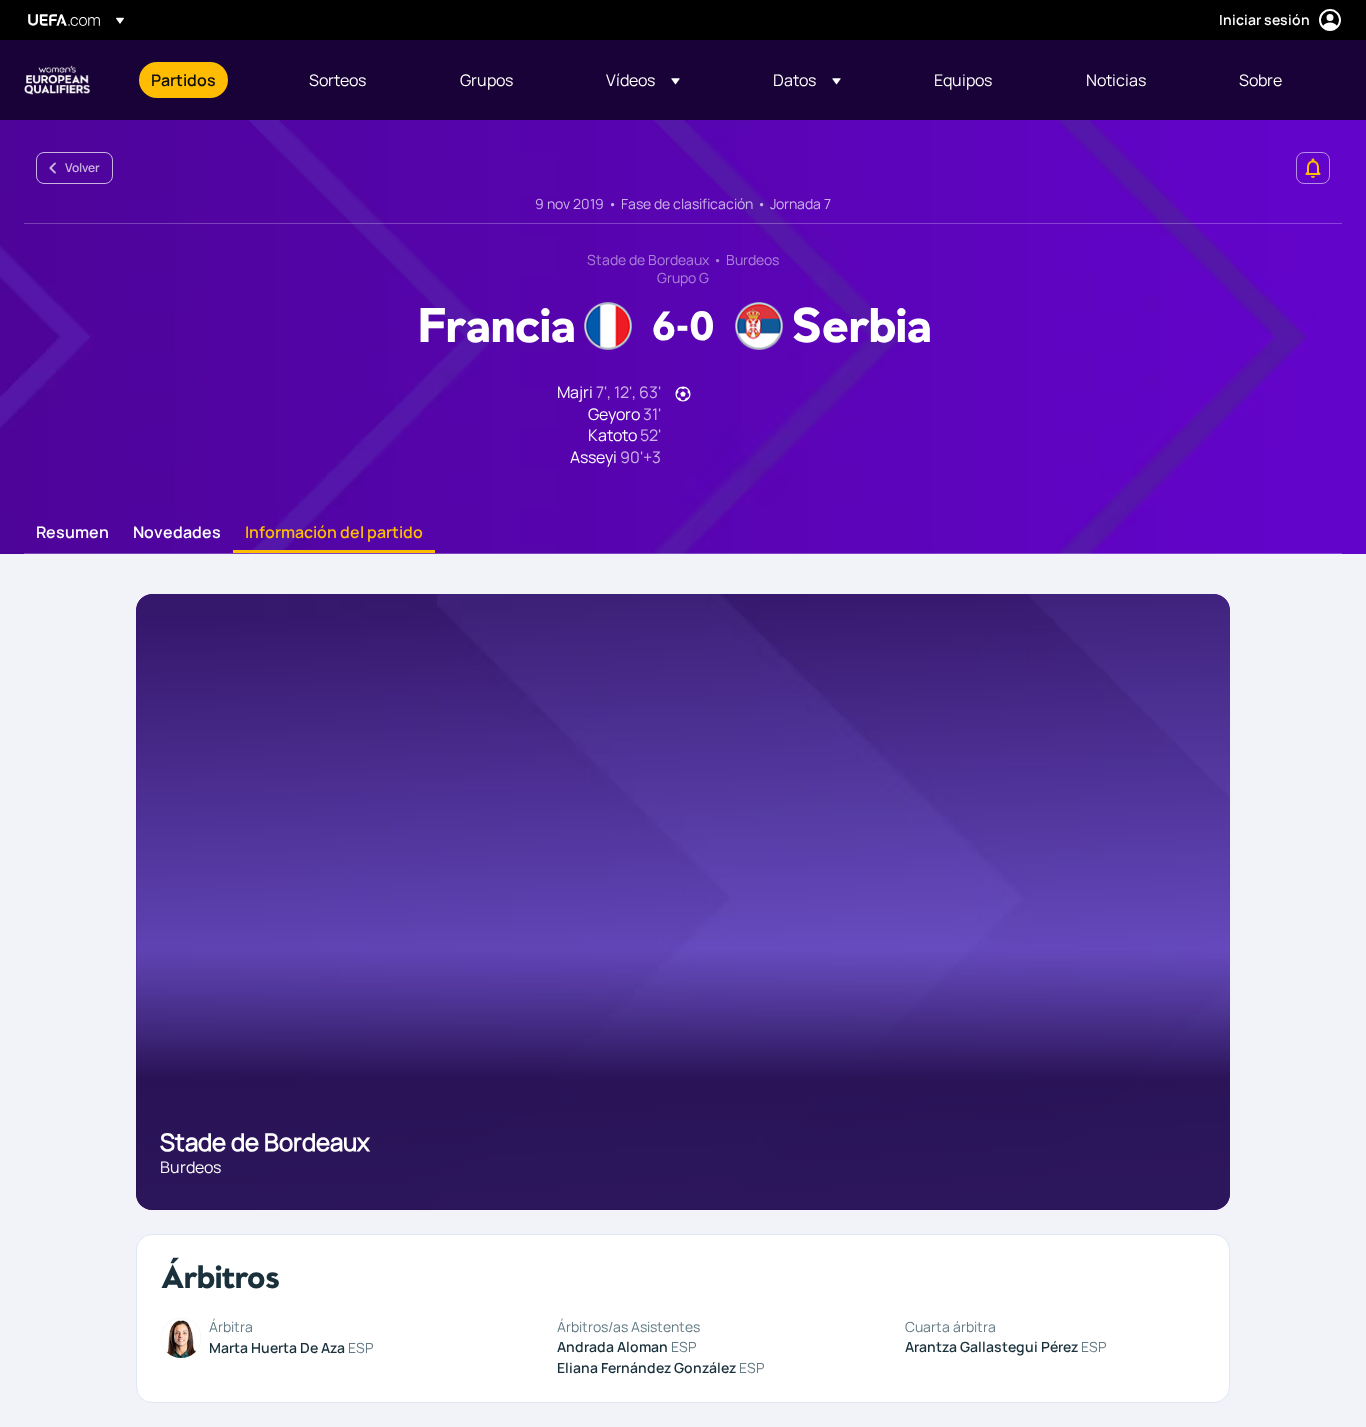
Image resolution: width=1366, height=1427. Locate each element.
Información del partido (334, 533)
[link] (183, 80)
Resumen (72, 533)
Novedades (177, 533)
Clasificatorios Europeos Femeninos (57, 80)
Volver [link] (82, 167)
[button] (643, 80)
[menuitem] (205, 80)
